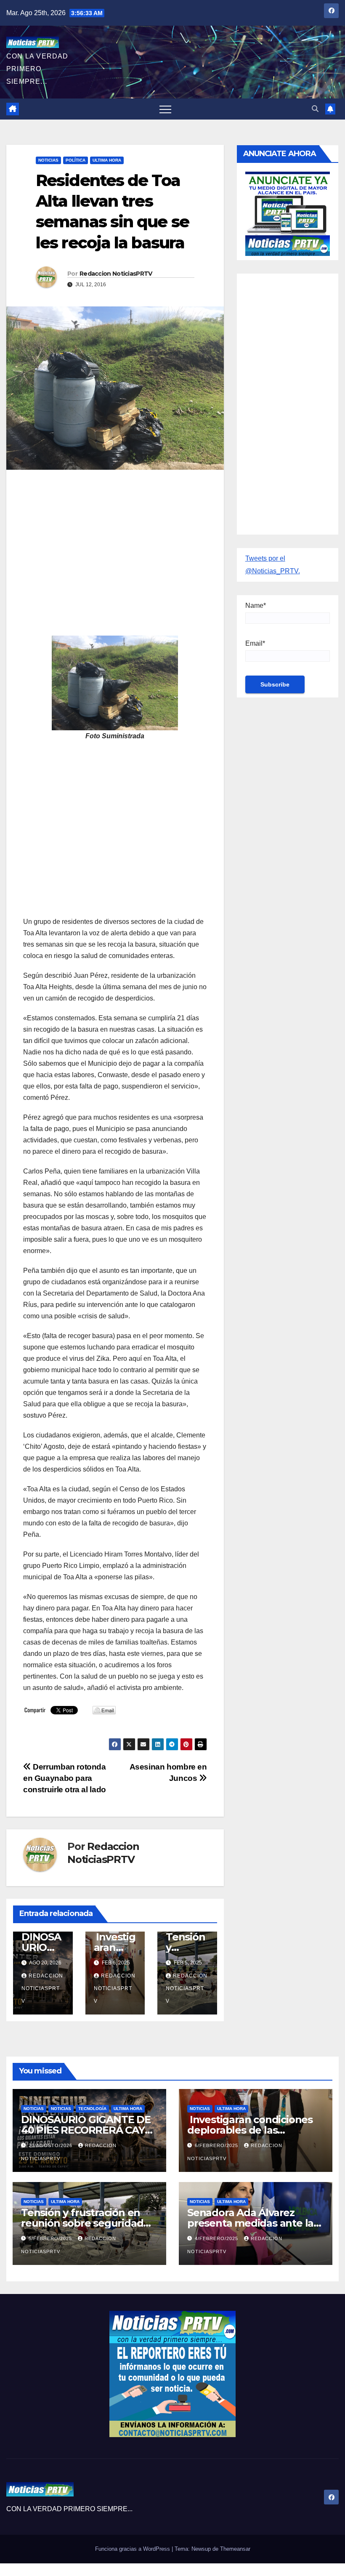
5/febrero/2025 (51, 2238)
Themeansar (235, 2549)
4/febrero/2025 (217, 2238)
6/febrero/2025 (217, 2145)
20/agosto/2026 (51, 2145)
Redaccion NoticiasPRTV (116, 274)
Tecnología (92, 2109)
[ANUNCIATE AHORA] (288, 213)
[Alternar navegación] (165, 109)
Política (76, 160)
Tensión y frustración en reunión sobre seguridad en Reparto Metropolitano (85, 2223)
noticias (34, 2109)
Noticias (48, 160)
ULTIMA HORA (107, 160)
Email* (255, 643)
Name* (256, 605)
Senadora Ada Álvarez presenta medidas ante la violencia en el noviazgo (250, 2223)
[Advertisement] (115, 537)
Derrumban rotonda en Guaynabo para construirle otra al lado (65, 1778)
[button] (315, 109)
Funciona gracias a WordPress (133, 2549)
